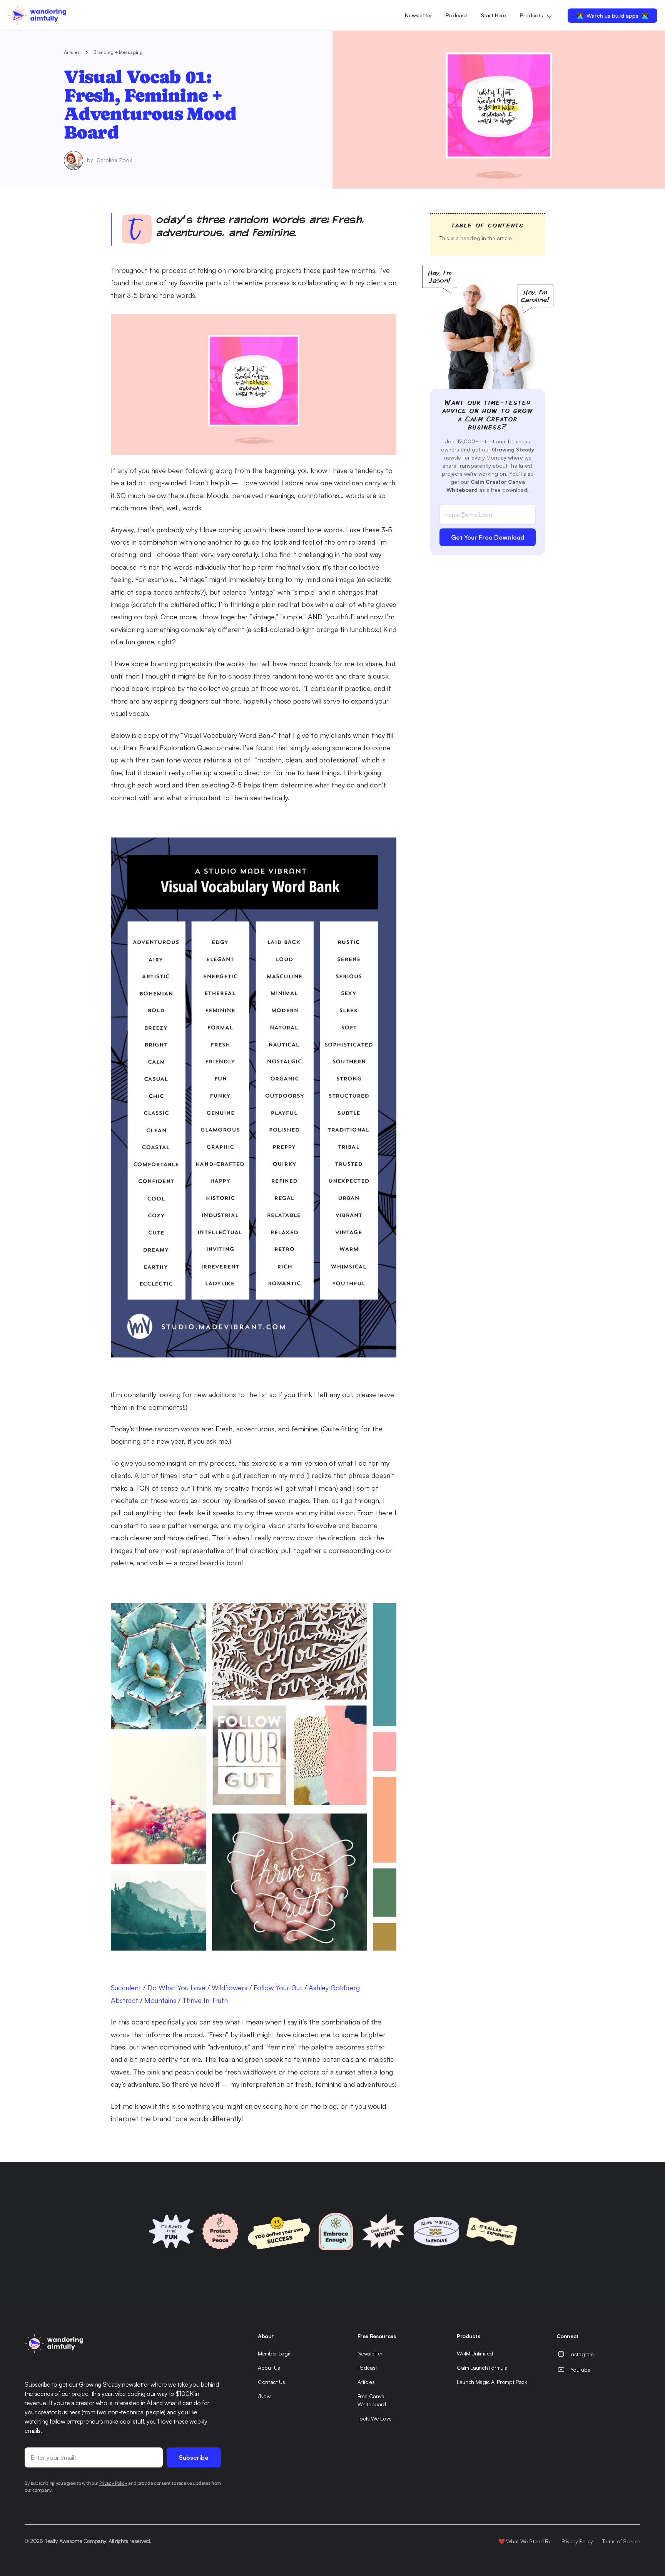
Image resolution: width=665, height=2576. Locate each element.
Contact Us (272, 2382)
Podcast (456, 15)
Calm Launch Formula (482, 2368)
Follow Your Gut (278, 1988)
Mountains (160, 2000)
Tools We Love (375, 2418)
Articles (72, 52)
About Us (269, 2368)
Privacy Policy (577, 2541)
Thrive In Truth (205, 2000)
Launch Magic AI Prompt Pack (492, 2382)
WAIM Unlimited (475, 2353)
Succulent (126, 1988)
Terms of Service (621, 2541)
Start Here (494, 15)
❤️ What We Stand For (525, 2541)
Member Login (275, 2353)
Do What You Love (176, 1988)
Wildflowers (230, 1988)
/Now (264, 2396)
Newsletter (419, 15)
